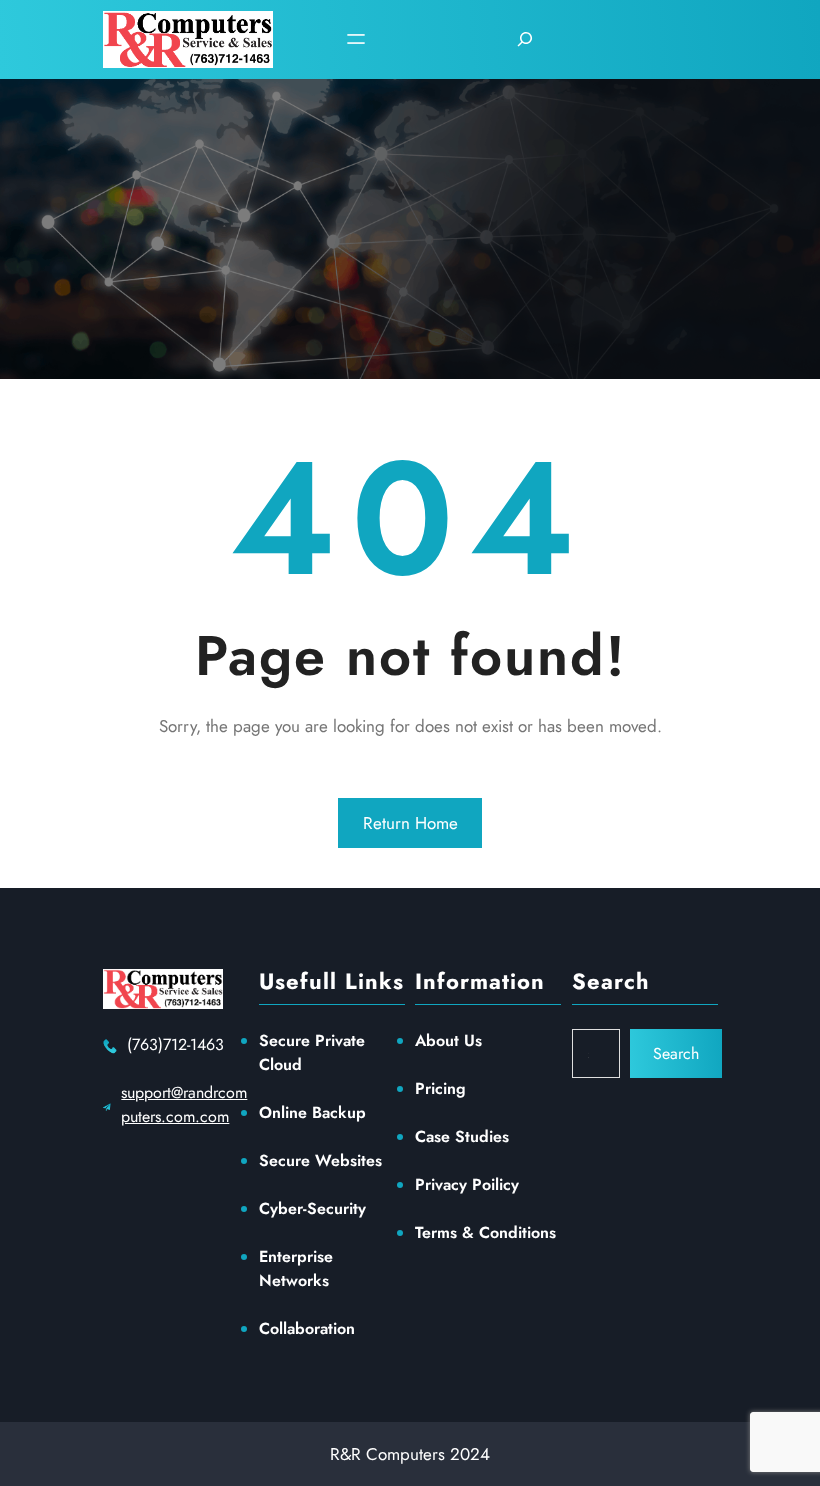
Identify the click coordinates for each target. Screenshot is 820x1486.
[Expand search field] (525, 39)
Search (676, 1053)
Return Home (410, 823)
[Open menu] (356, 39)
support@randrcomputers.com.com (184, 1104)
